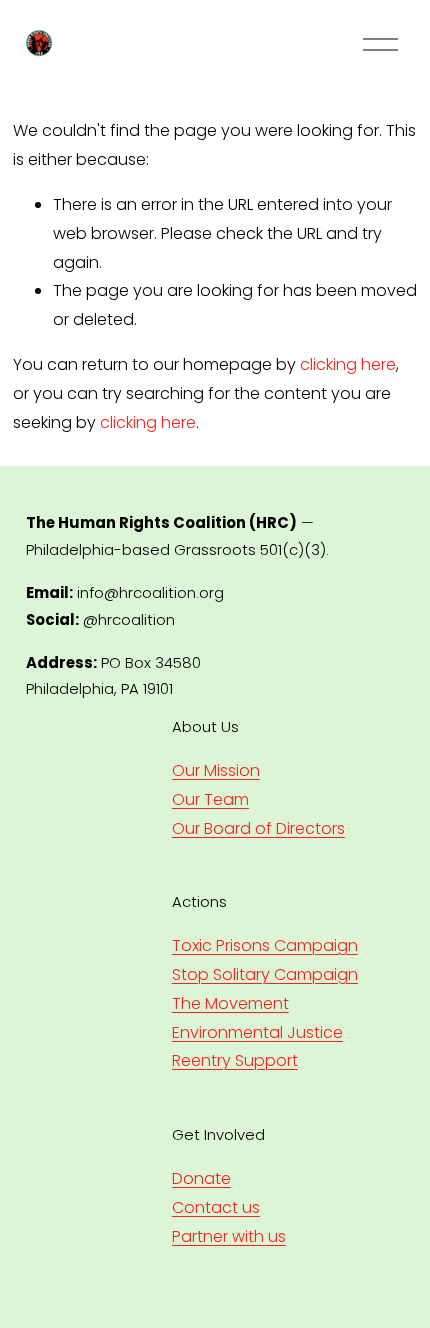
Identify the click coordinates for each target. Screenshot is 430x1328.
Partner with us (229, 1236)
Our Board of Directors (258, 828)
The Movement (230, 1003)
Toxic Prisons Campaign (265, 945)
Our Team (210, 799)
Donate (201, 1178)
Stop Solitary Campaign (265, 974)
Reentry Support (235, 1060)
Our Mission (216, 770)
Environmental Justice (257, 1032)
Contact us (216, 1207)
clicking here (348, 364)
